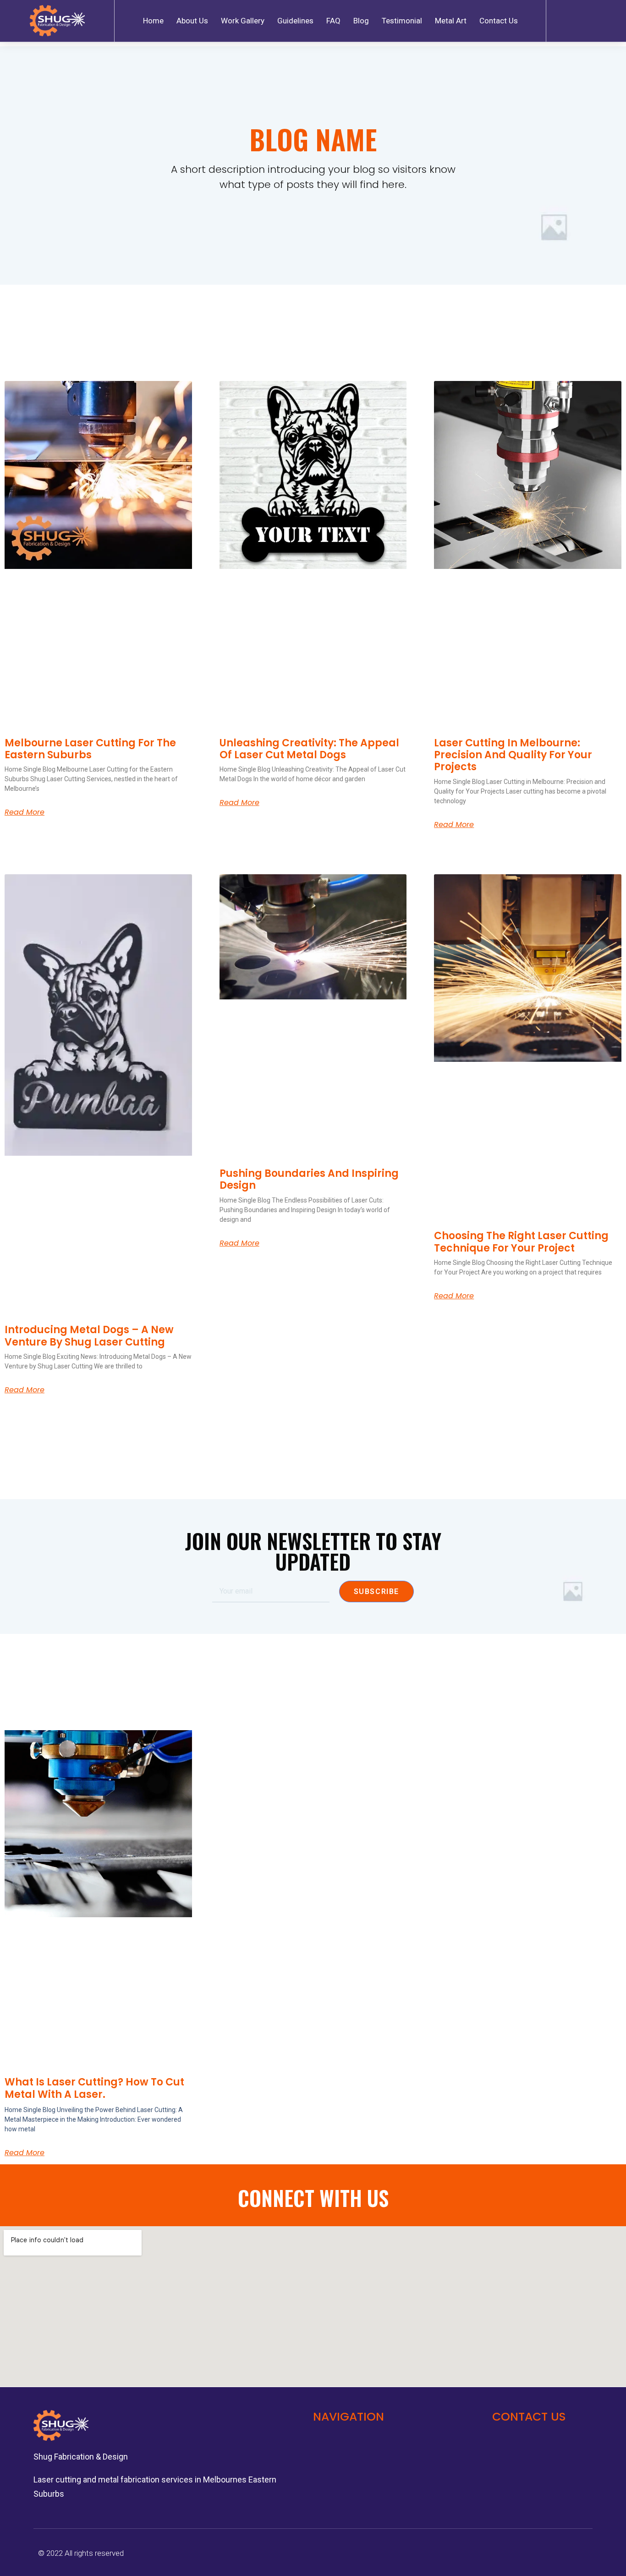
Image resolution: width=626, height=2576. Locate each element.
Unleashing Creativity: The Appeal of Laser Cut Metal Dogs (309, 749)
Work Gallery (243, 21)
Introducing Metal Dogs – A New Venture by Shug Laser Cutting (89, 1336)
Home (153, 21)
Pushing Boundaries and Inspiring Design (309, 1179)
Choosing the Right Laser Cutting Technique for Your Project (521, 1242)
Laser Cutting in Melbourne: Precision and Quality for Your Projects (513, 755)
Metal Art (451, 21)
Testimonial (402, 21)
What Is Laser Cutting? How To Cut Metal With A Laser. (94, 2088)
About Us (192, 21)
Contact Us (499, 21)
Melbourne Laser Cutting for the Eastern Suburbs (90, 749)
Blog (361, 21)
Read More (25, 812)
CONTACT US (529, 2417)
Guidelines (295, 21)
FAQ (333, 21)
